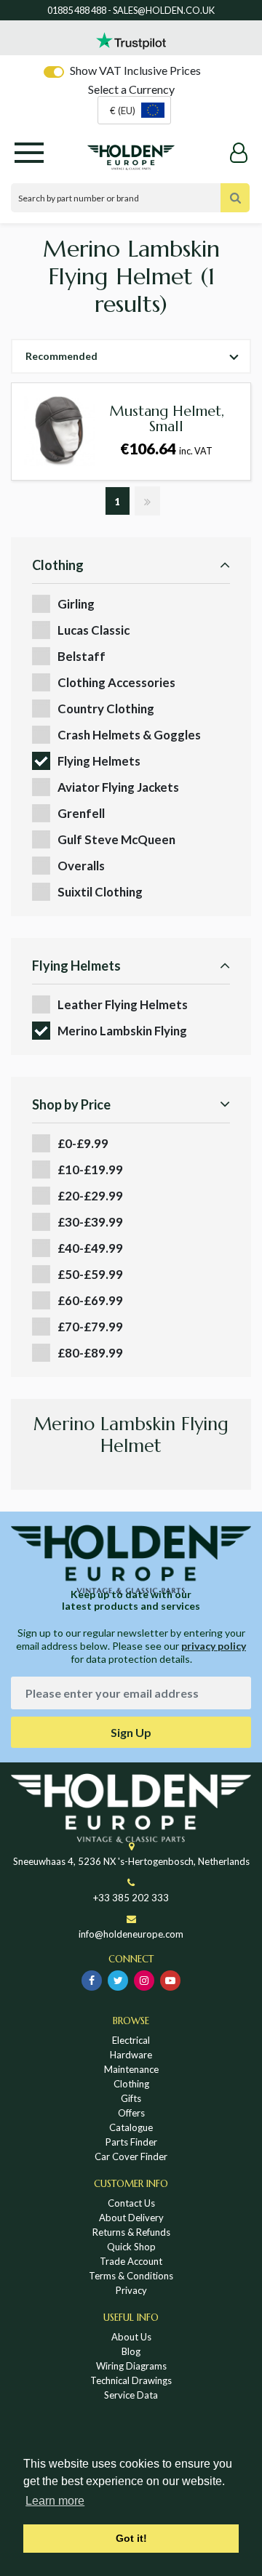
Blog (131, 2351)
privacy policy (214, 1646)
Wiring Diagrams (131, 2366)
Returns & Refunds (131, 2232)
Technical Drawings (131, 2380)
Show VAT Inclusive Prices (135, 70)
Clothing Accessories (116, 682)
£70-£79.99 (90, 1327)
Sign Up (131, 1732)
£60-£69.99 (90, 1300)
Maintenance (131, 2069)
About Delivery (131, 2218)
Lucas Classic (94, 630)
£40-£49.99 (90, 1248)
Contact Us (131, 2203)
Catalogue (131, 2127)
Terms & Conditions (131, 2276)
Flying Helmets (99, 761)
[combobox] (134, 110)
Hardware (131, 2055)
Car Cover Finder (131, 2156)
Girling (76, 604)
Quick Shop (131, 2247)
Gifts (131, 2098)
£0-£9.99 (83, 1143)
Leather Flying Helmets (123, 1004)
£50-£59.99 (90, 1274)
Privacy (131, 2290)
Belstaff (82, 656)
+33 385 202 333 (131, 1898)
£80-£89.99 (90, 1353)
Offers (131, 2113)
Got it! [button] (131, 2538)
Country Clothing (106, 709)
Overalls (81, 866)
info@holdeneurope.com (131, 1934)
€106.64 (166, 449)
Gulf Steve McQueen (116, 839)
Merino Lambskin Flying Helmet (122, 1031)
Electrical (131, 2040)
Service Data (131, 2395)
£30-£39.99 (90, 1222)
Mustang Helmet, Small (167, 419)
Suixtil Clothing (100, 892)
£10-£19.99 (90, 1169)
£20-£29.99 (90, 1196)
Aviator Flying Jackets (118, 787)
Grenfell (81, 813)
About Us (131, 2337)
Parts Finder (131, 2142)
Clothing (131, 2084)
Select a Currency (131, 89)
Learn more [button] (55, 2501)
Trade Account (131, 2261)
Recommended (61, 356)
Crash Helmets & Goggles (129, 735)
